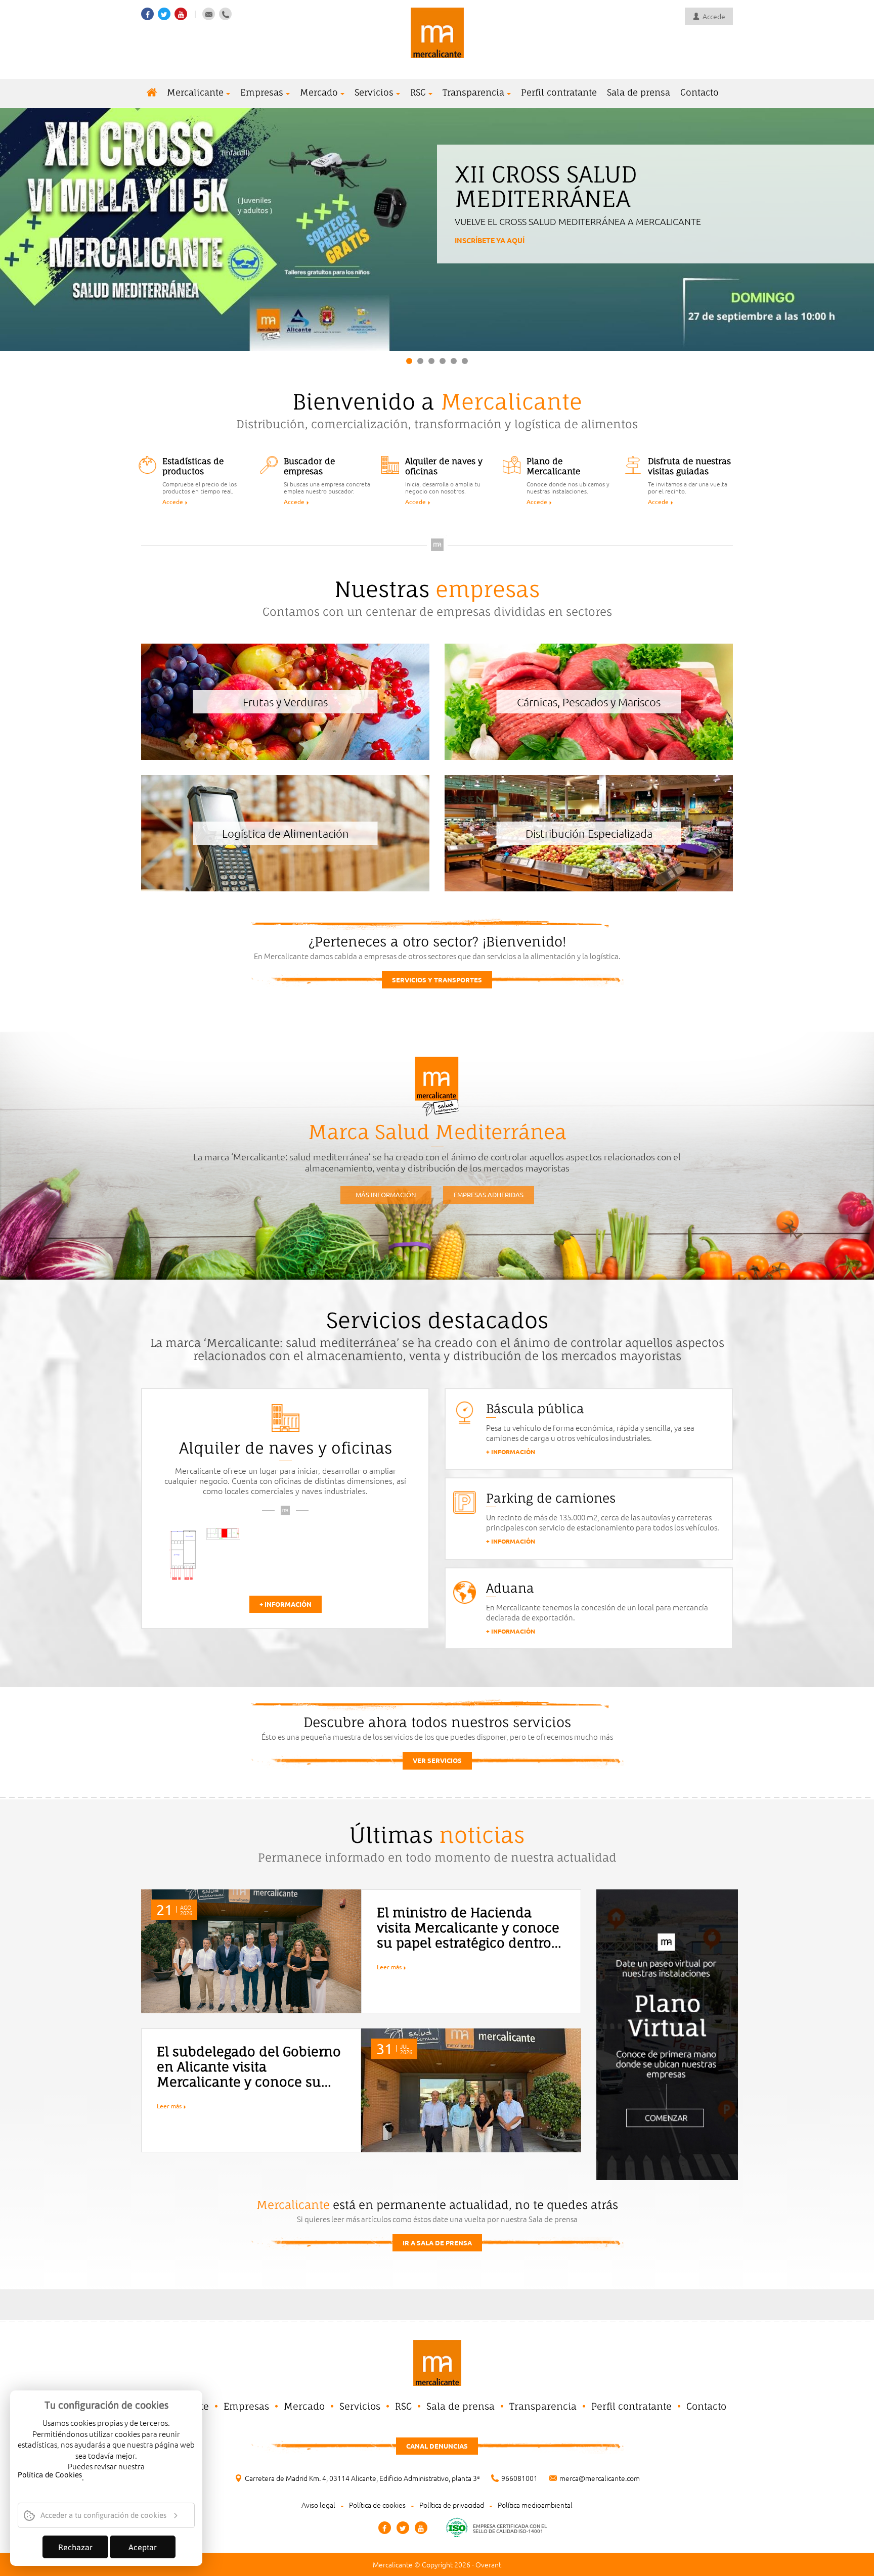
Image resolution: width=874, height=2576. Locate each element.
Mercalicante (195, 92)
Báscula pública (535, 1409)
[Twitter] (403, 2528)
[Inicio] (152, 93)
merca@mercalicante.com (600, 2478)
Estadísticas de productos (193, 466)
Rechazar (75, 2547)
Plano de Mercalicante (553, 466)
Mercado (319, 92)
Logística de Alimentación (286, 833)
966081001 (519, 2478)
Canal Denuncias (437, 2446)
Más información (489, 261)
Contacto (700, 92)
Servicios (374, 92)
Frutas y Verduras (285, 702)
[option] (202, 1554)
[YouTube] (421, 2528)
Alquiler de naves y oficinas (286, 1448)
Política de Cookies (50, 2475)
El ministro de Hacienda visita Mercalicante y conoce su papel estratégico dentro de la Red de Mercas (468, 1935)
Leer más (389, 1967)
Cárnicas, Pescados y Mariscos (589, 702)
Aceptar (143, 2547)
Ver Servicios (437, 1760)
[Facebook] (385, 2528)
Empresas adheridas (489, 1194)
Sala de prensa (639, 92)
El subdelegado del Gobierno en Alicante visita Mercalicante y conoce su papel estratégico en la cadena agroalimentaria (249, 2082)
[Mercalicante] (437, 32)
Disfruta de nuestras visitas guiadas (689, 466)
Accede (173, 502)
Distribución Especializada (589, 833)
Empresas (262, 92)
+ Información (286, 1604)
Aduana (510, 1588)
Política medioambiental (535, 2505)
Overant (488, 2564)
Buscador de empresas (309, 466)
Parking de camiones (551, 1498)
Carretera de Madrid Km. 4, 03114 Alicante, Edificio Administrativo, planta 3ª (362, 2478)
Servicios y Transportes (437, 980)
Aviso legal (318, 2505)
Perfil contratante (559, 92)
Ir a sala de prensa (437, 2243)
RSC (418, 92)
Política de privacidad (452, 2505)
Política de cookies (377, 2505)
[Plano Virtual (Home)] (667, 2033)
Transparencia (473, 92)
